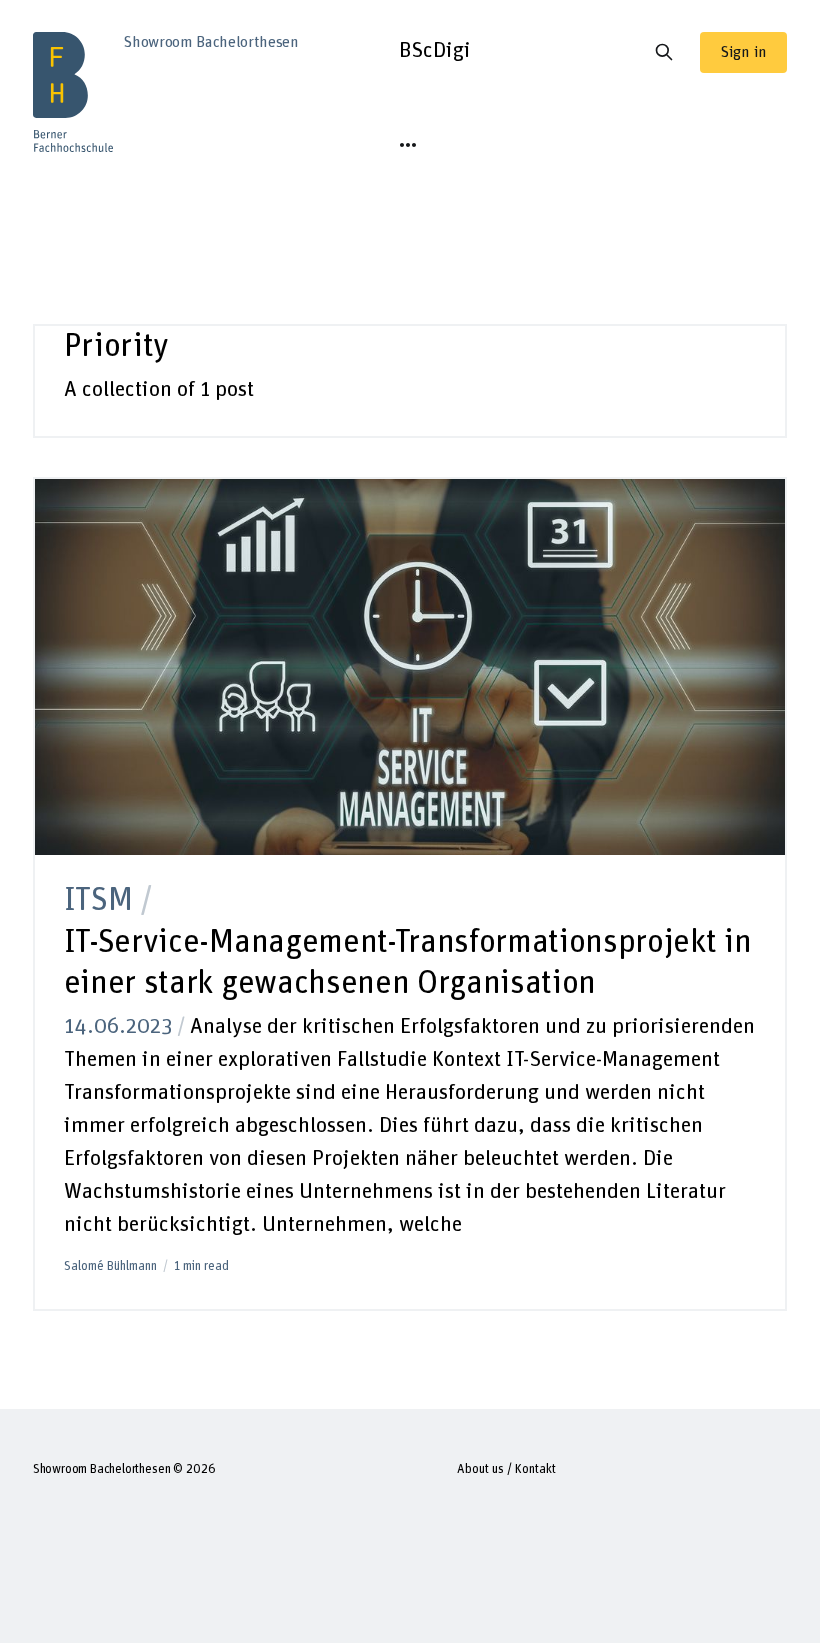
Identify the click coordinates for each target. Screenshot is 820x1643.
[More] (408, 145)
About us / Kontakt (506, 1469)
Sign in (743, 52)
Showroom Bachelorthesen (102, 1469)
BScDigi (435, 51)
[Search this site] (664, 52)
